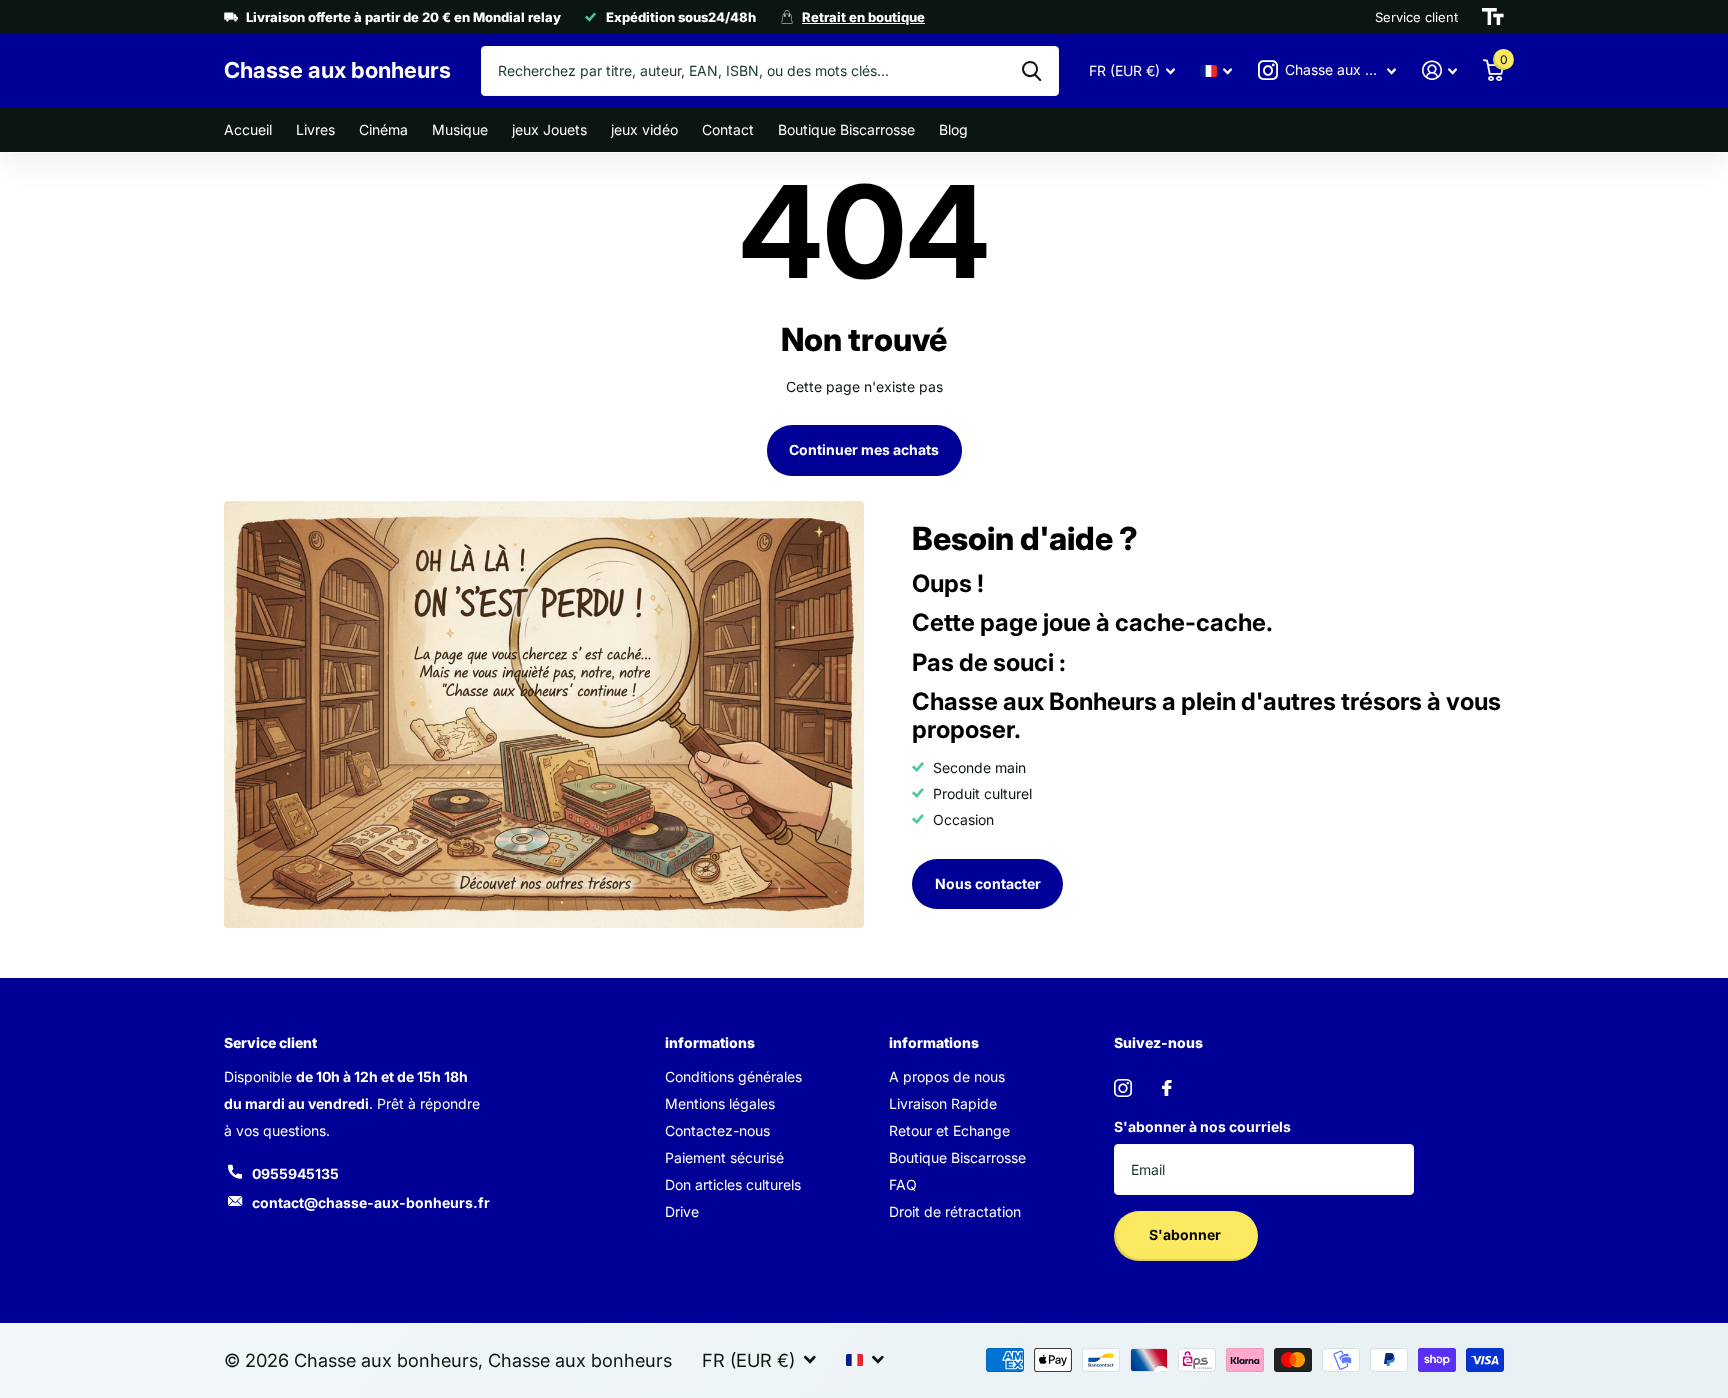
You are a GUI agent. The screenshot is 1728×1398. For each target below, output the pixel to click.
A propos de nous (947, 1076)
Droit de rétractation (955, 1211)
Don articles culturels (733, 1184)
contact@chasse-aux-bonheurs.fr (371, 1202)
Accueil (248, 129)
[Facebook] (1167, 1088)
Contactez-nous (717, 1130)
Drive (682, 1211)
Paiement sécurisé (724, 1157)
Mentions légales (720, 1103)
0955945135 (295, 1173)
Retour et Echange (949, 1130)
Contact (728, 129)
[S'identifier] (1439, 70)
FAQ (903, 1184)
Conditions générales (733, 1076)
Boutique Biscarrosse (846, 129)
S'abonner (1186, 1234)
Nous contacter (988, 883)
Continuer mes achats (864, 449)
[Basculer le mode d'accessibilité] (1493, 17)
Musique (460, 129)
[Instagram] (1123, 1088)
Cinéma (383, 129)
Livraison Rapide (943, 1103)
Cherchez (1031, 71)
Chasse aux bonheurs (580, 1360)
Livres (315, 129)
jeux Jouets (549, 129)
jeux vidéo (644, 129)
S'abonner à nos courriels (1202, 1126)
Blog (953, 129)
